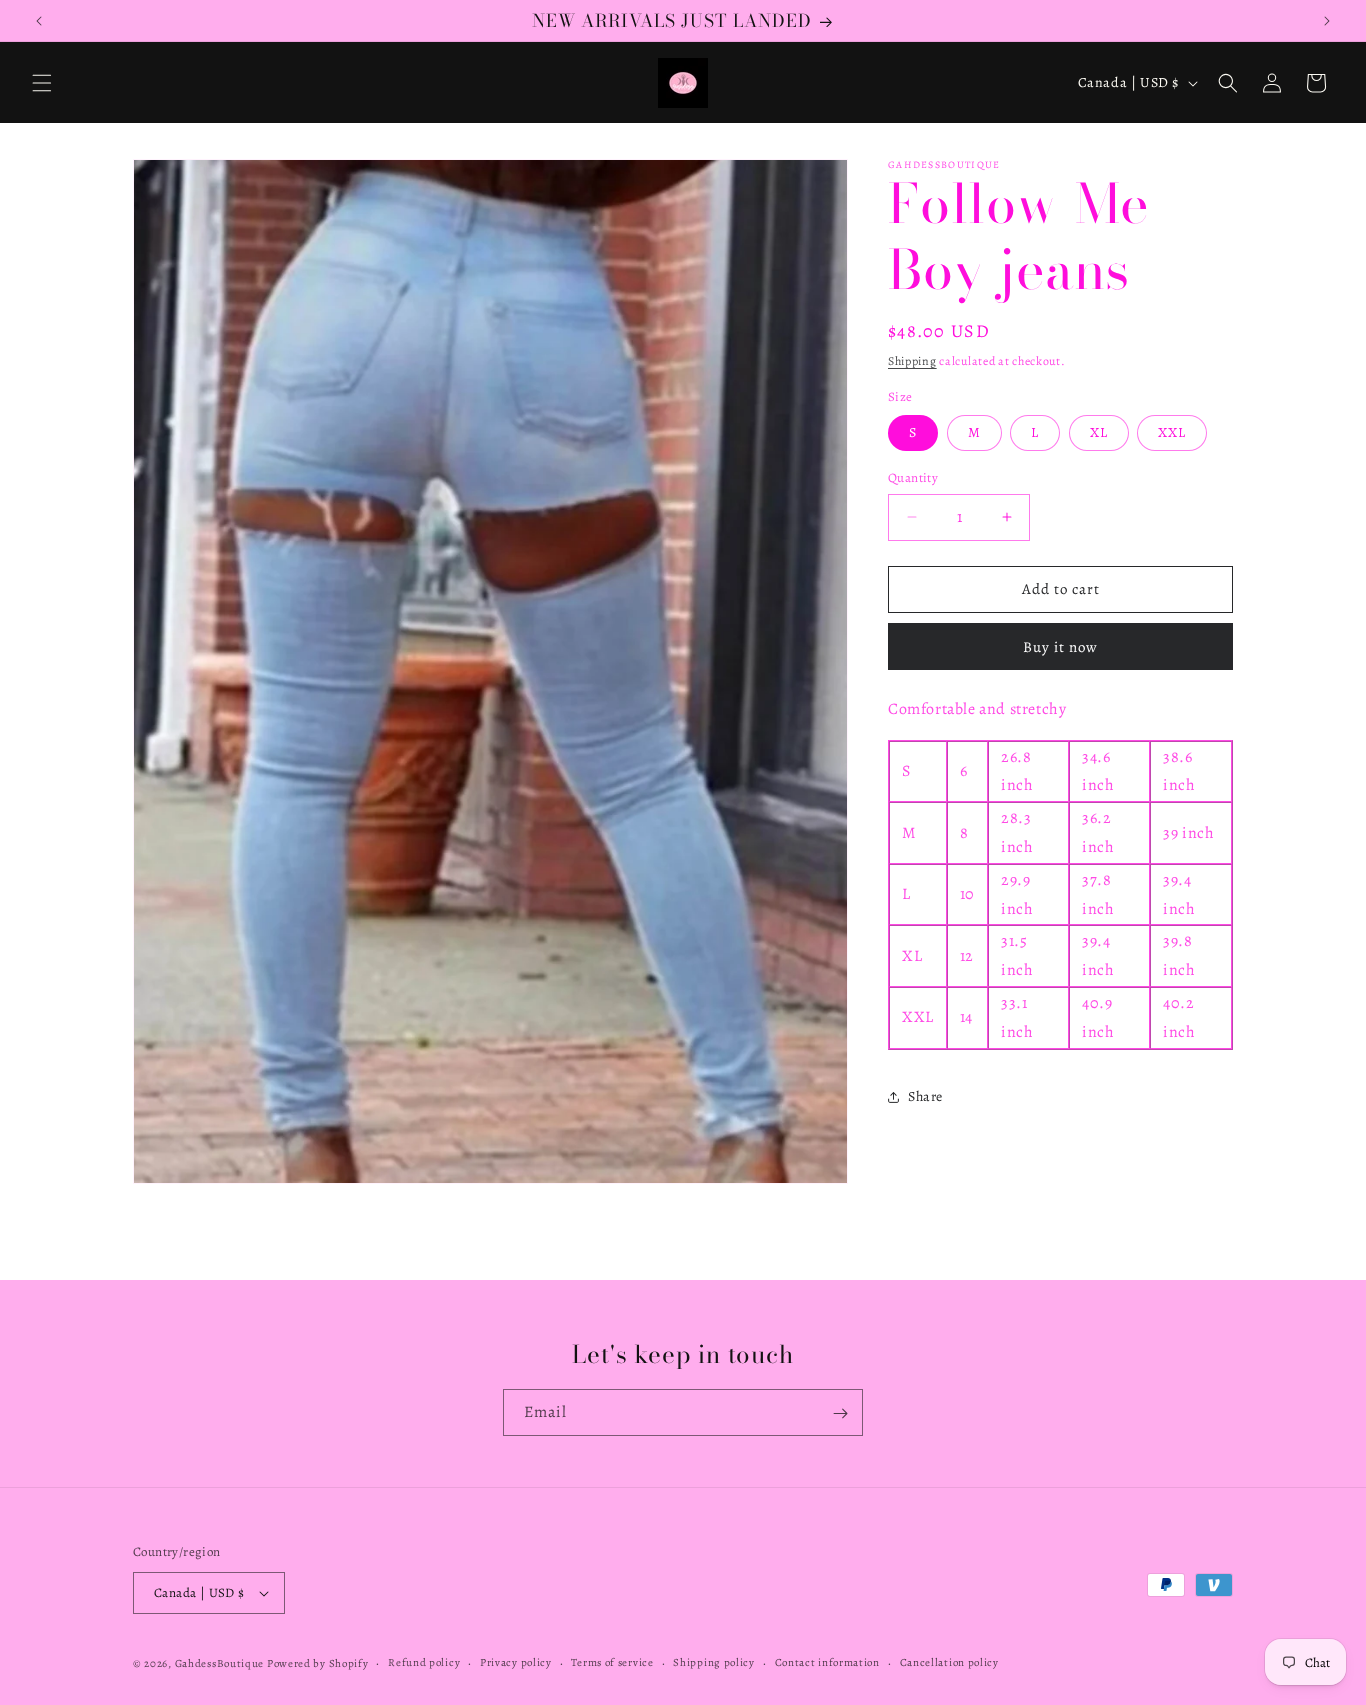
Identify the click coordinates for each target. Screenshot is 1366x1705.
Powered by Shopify (318, 1663)
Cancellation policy (949, 1661)
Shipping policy (714, 1661)
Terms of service (612, 1661)
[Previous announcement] (39, 21)
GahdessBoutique (220, 1663)
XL (1099, 432)
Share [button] (925, 1096)
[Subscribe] (840, 1413)
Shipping (912, 361)
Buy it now (1060, 647)
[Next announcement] (1327, 21)
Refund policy (424, 1661)
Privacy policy (516, 1661)
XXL (1172, 432)
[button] (42, 83)
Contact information (827, 1661)
